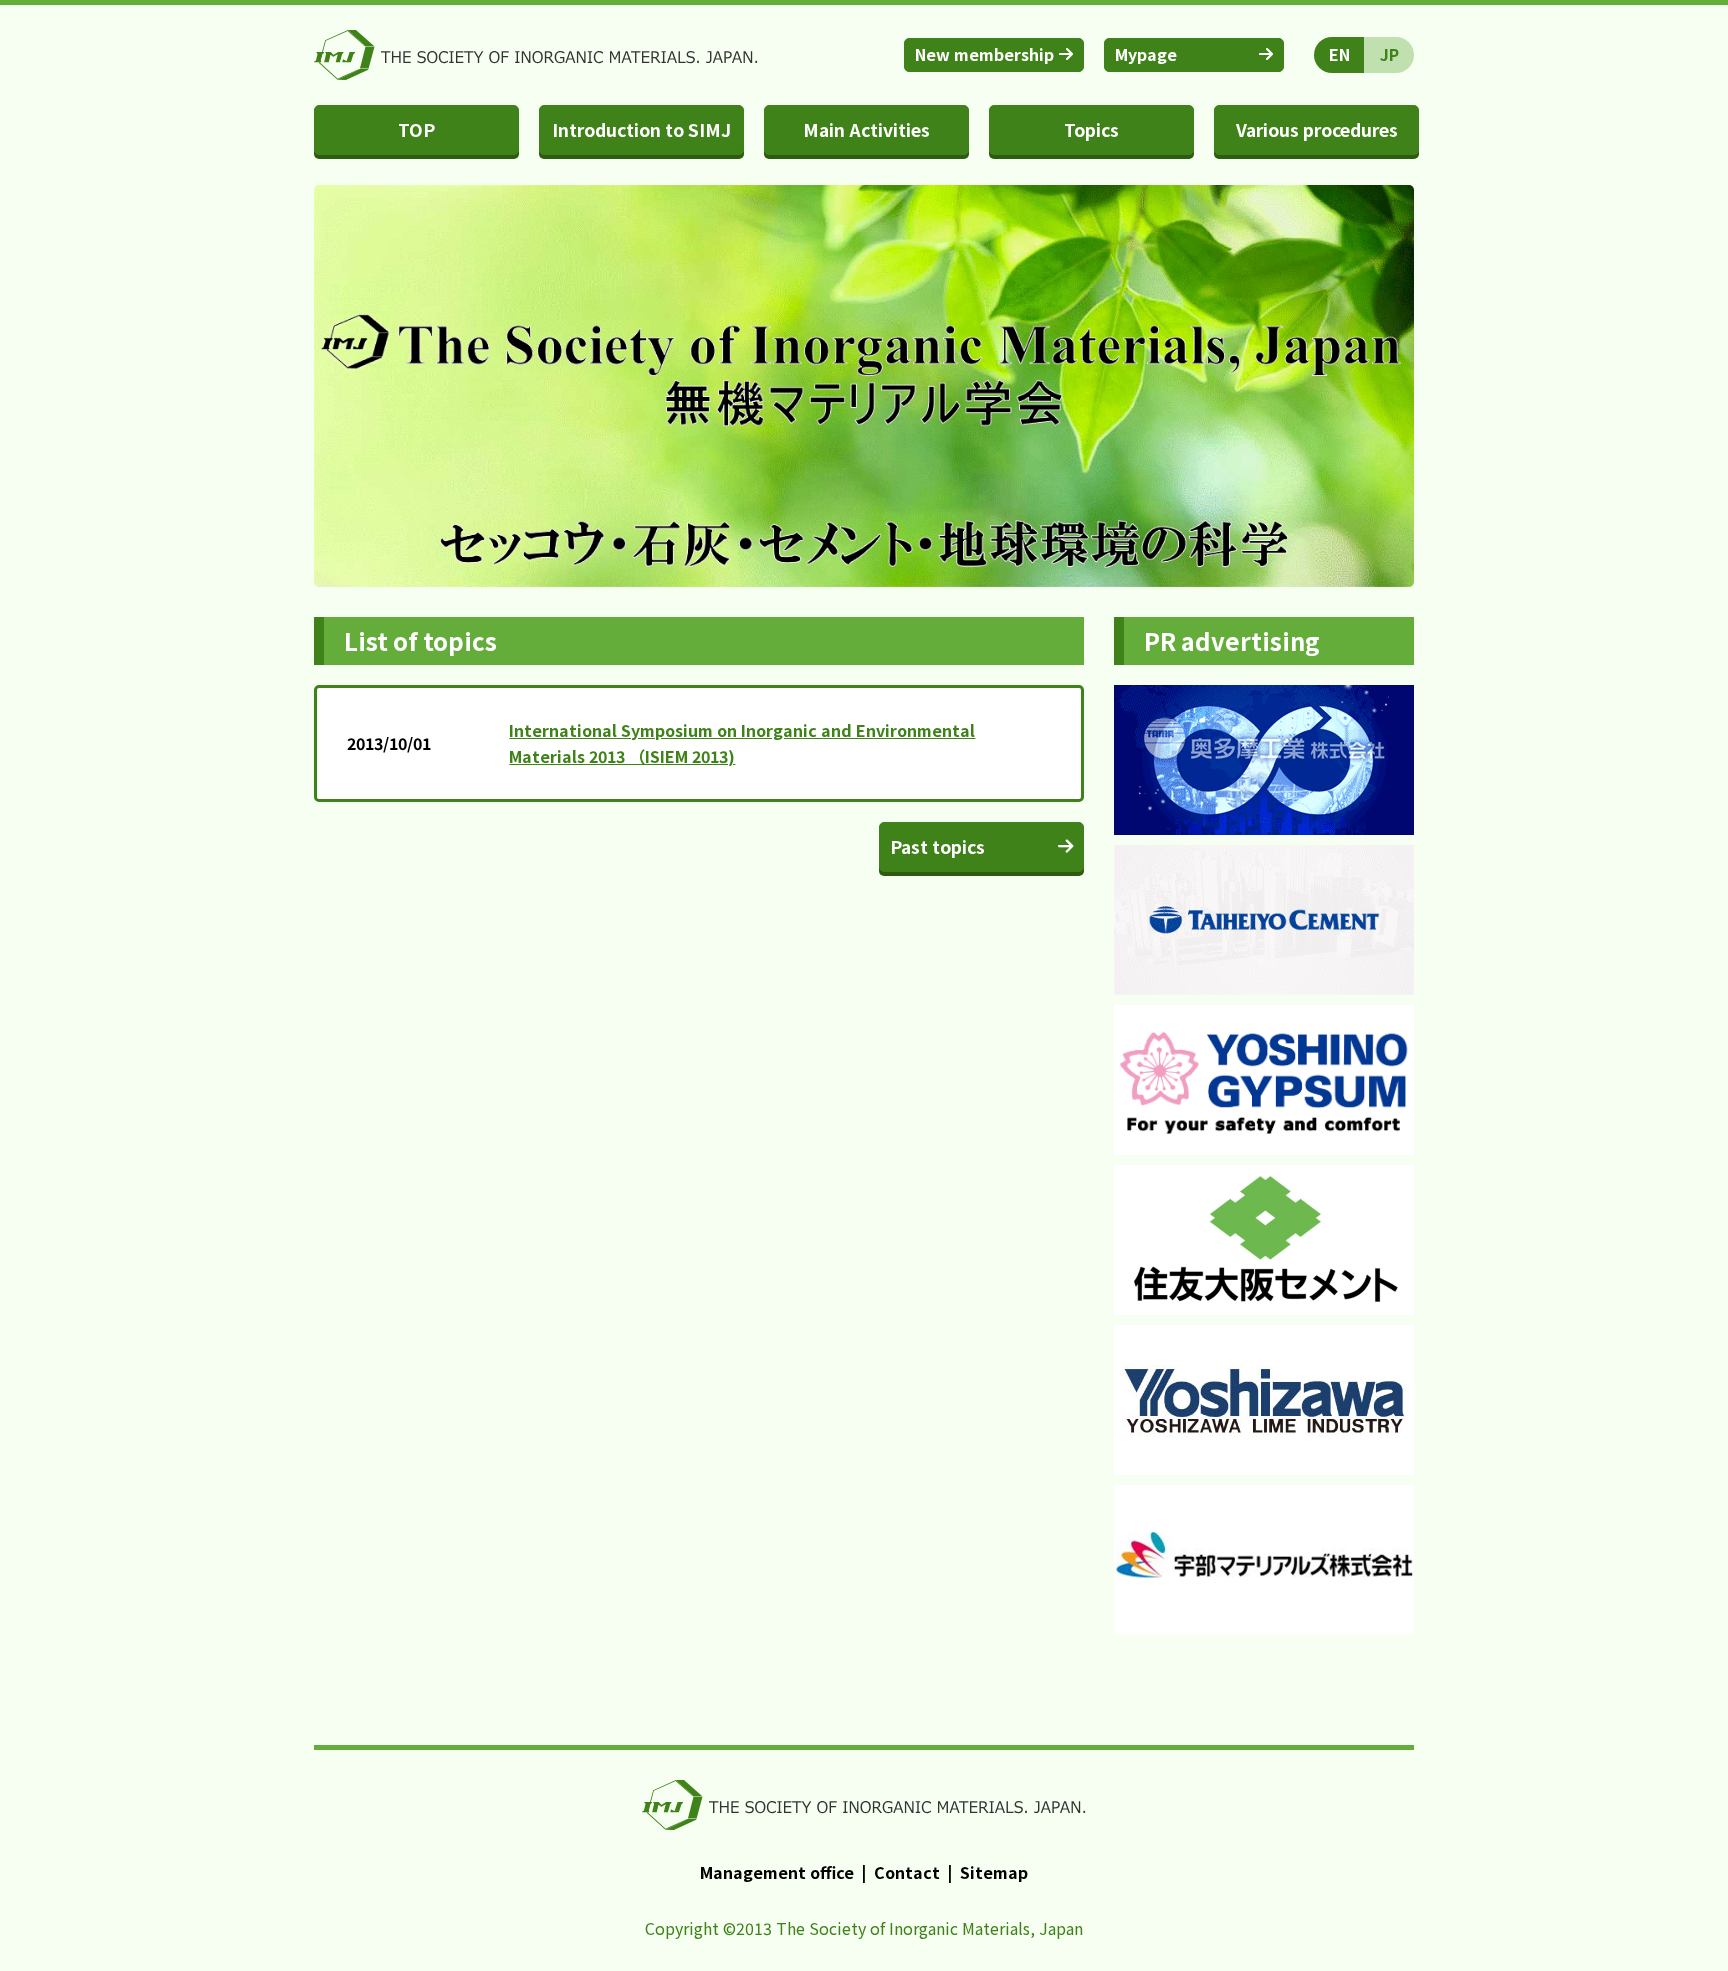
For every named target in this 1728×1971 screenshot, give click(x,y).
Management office (777, 1872)
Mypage (1146, 54)
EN (1339, 54)
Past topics (937, 846)
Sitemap (994, 1872)
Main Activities (866, 129)
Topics (1091, 129)
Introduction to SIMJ (641, 129)
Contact (907, 1872)
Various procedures (1317, 129)
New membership (984, 54)
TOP (416, 129)
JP (1389, 54)
